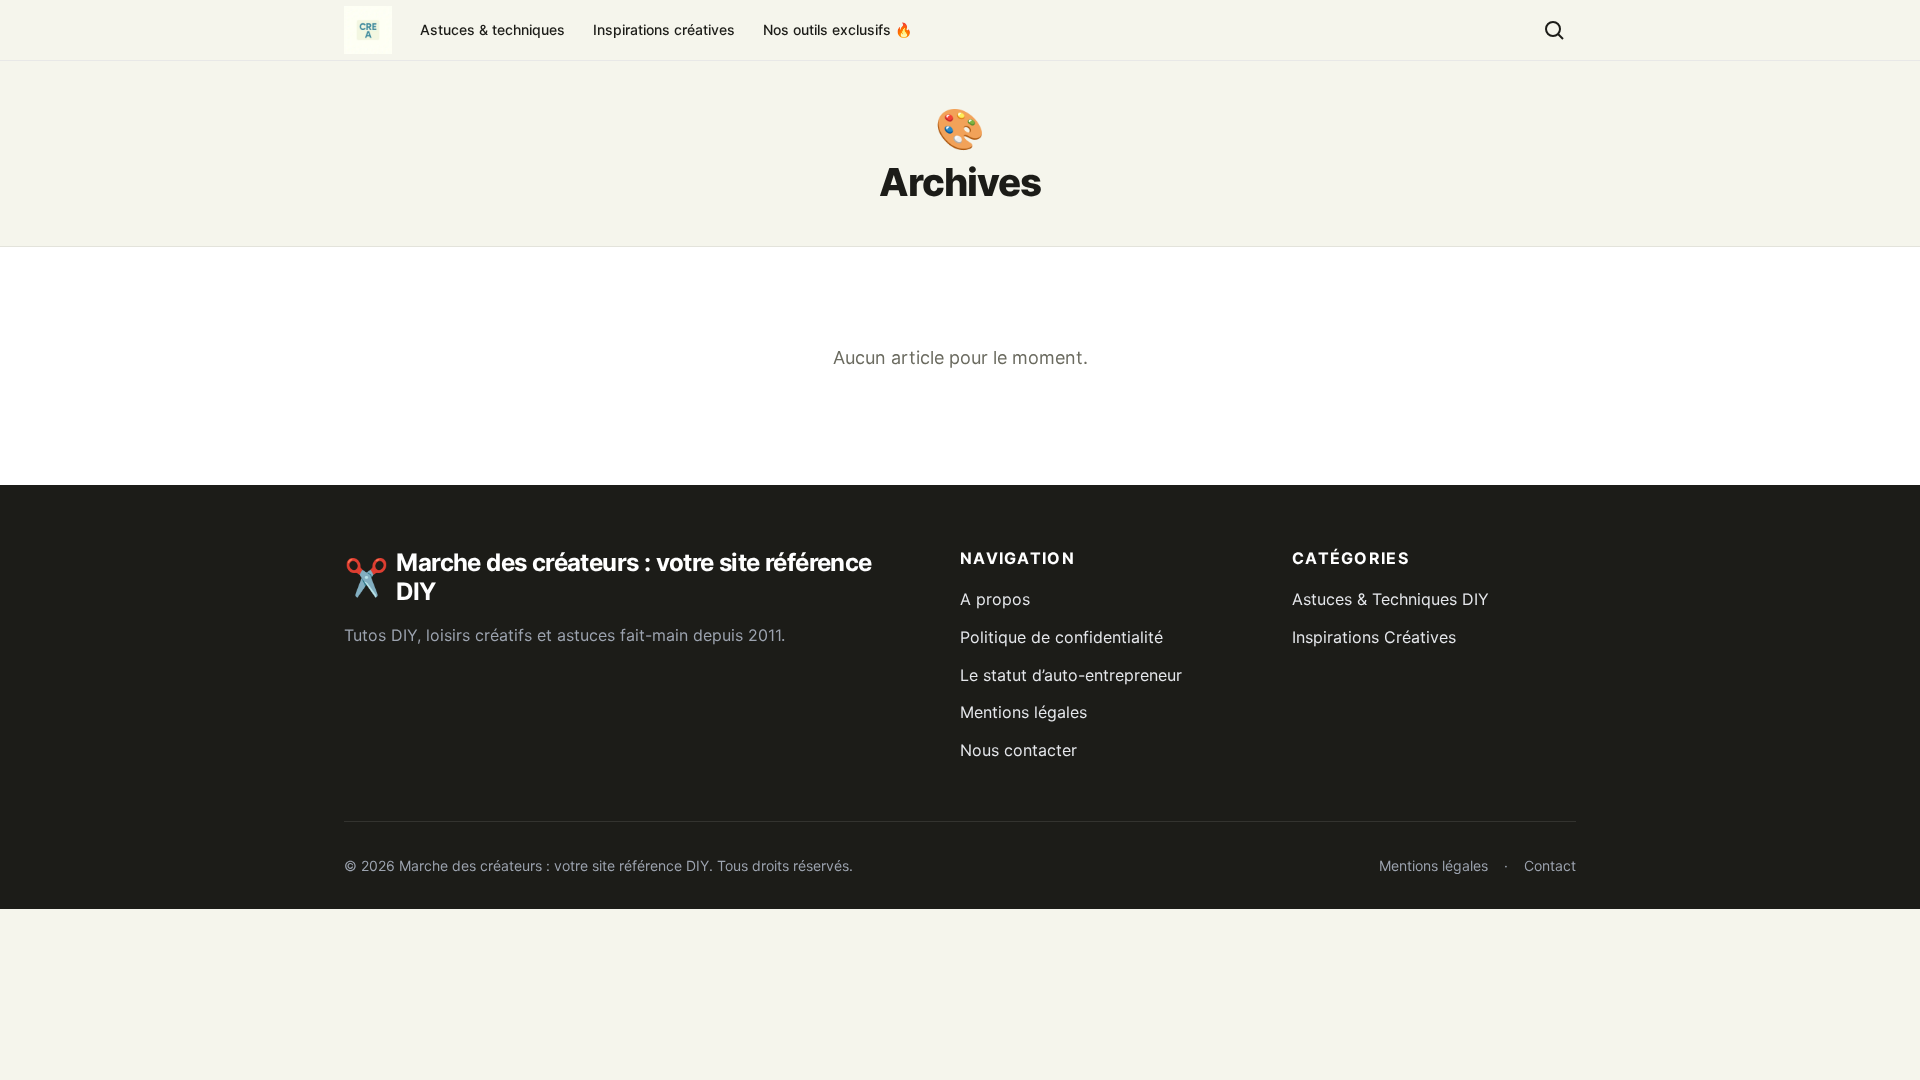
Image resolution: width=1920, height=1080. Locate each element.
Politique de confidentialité (1061, 637)
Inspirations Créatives (1374, 637)
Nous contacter (1018, 750)
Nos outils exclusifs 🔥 (837, 29)
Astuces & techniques (492, 29)
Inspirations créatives (664, 29)
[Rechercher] (1554, 30)
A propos (995, 599)
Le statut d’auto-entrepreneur (1071, 675)
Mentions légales (1023, 712)
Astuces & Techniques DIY (1390, 599)
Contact (1550, 865)
